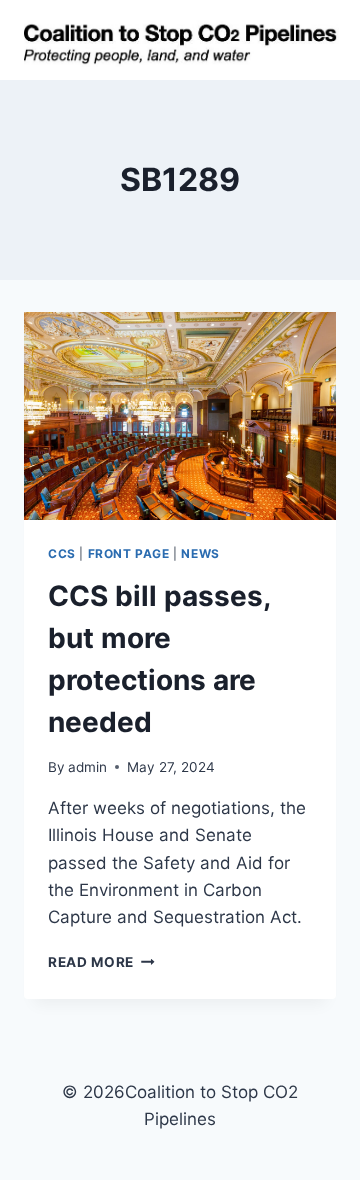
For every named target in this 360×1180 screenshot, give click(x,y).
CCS (62, 553)
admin (87, 767)
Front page (129, 553)
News (200, 553)
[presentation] (180, 416)
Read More (101, 962)
